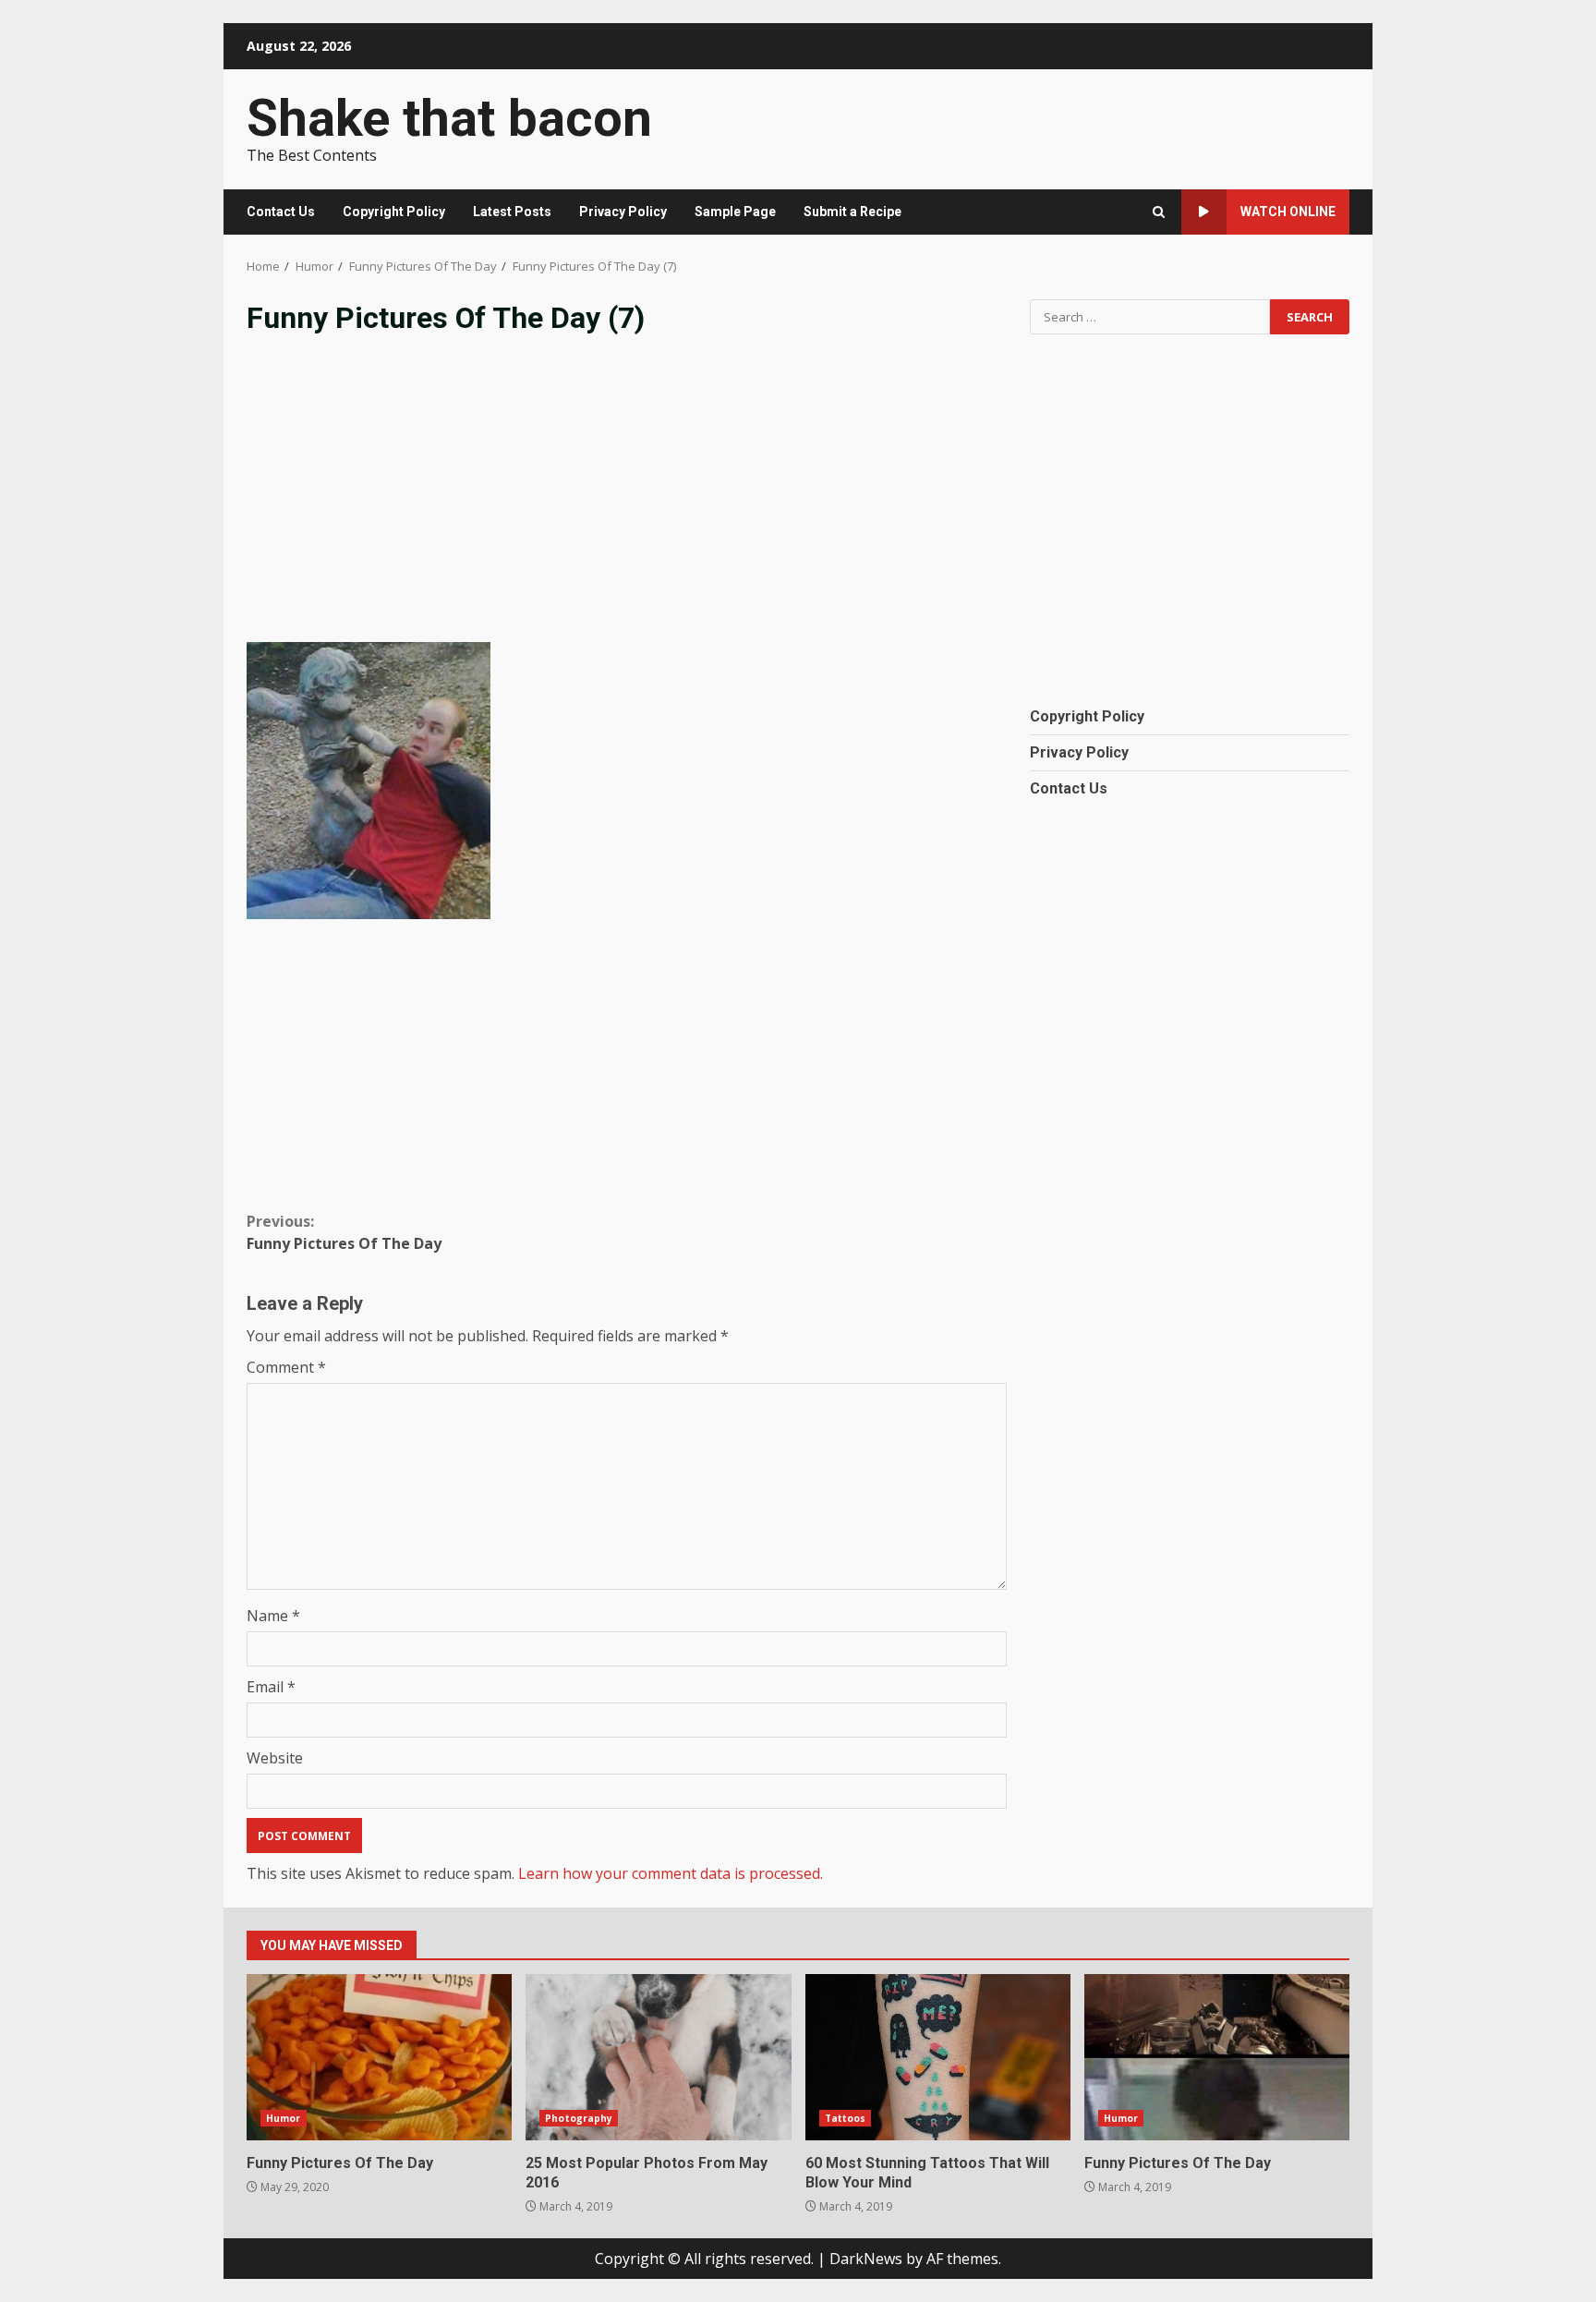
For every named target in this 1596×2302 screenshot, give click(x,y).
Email (271, 1687)
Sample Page (735, 212)
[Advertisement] (627, 503)
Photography (579, 2118)
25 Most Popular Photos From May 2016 (658, 2057)
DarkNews (866, 2259)
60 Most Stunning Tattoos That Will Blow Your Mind (938, 2057)
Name (273, 1616)
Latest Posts (512, 212)
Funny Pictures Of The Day (344, 1232)
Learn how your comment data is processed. (671, 1873)
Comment (286, 1367)
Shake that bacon (449, 118)
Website (275, 1758)
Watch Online (1288, 212)
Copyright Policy (394, 212)
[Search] (1159, 212)
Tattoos (846, 2118)
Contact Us (281, 212)
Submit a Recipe (852, 212)
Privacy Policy (623, 212)
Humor (284, 2118)
